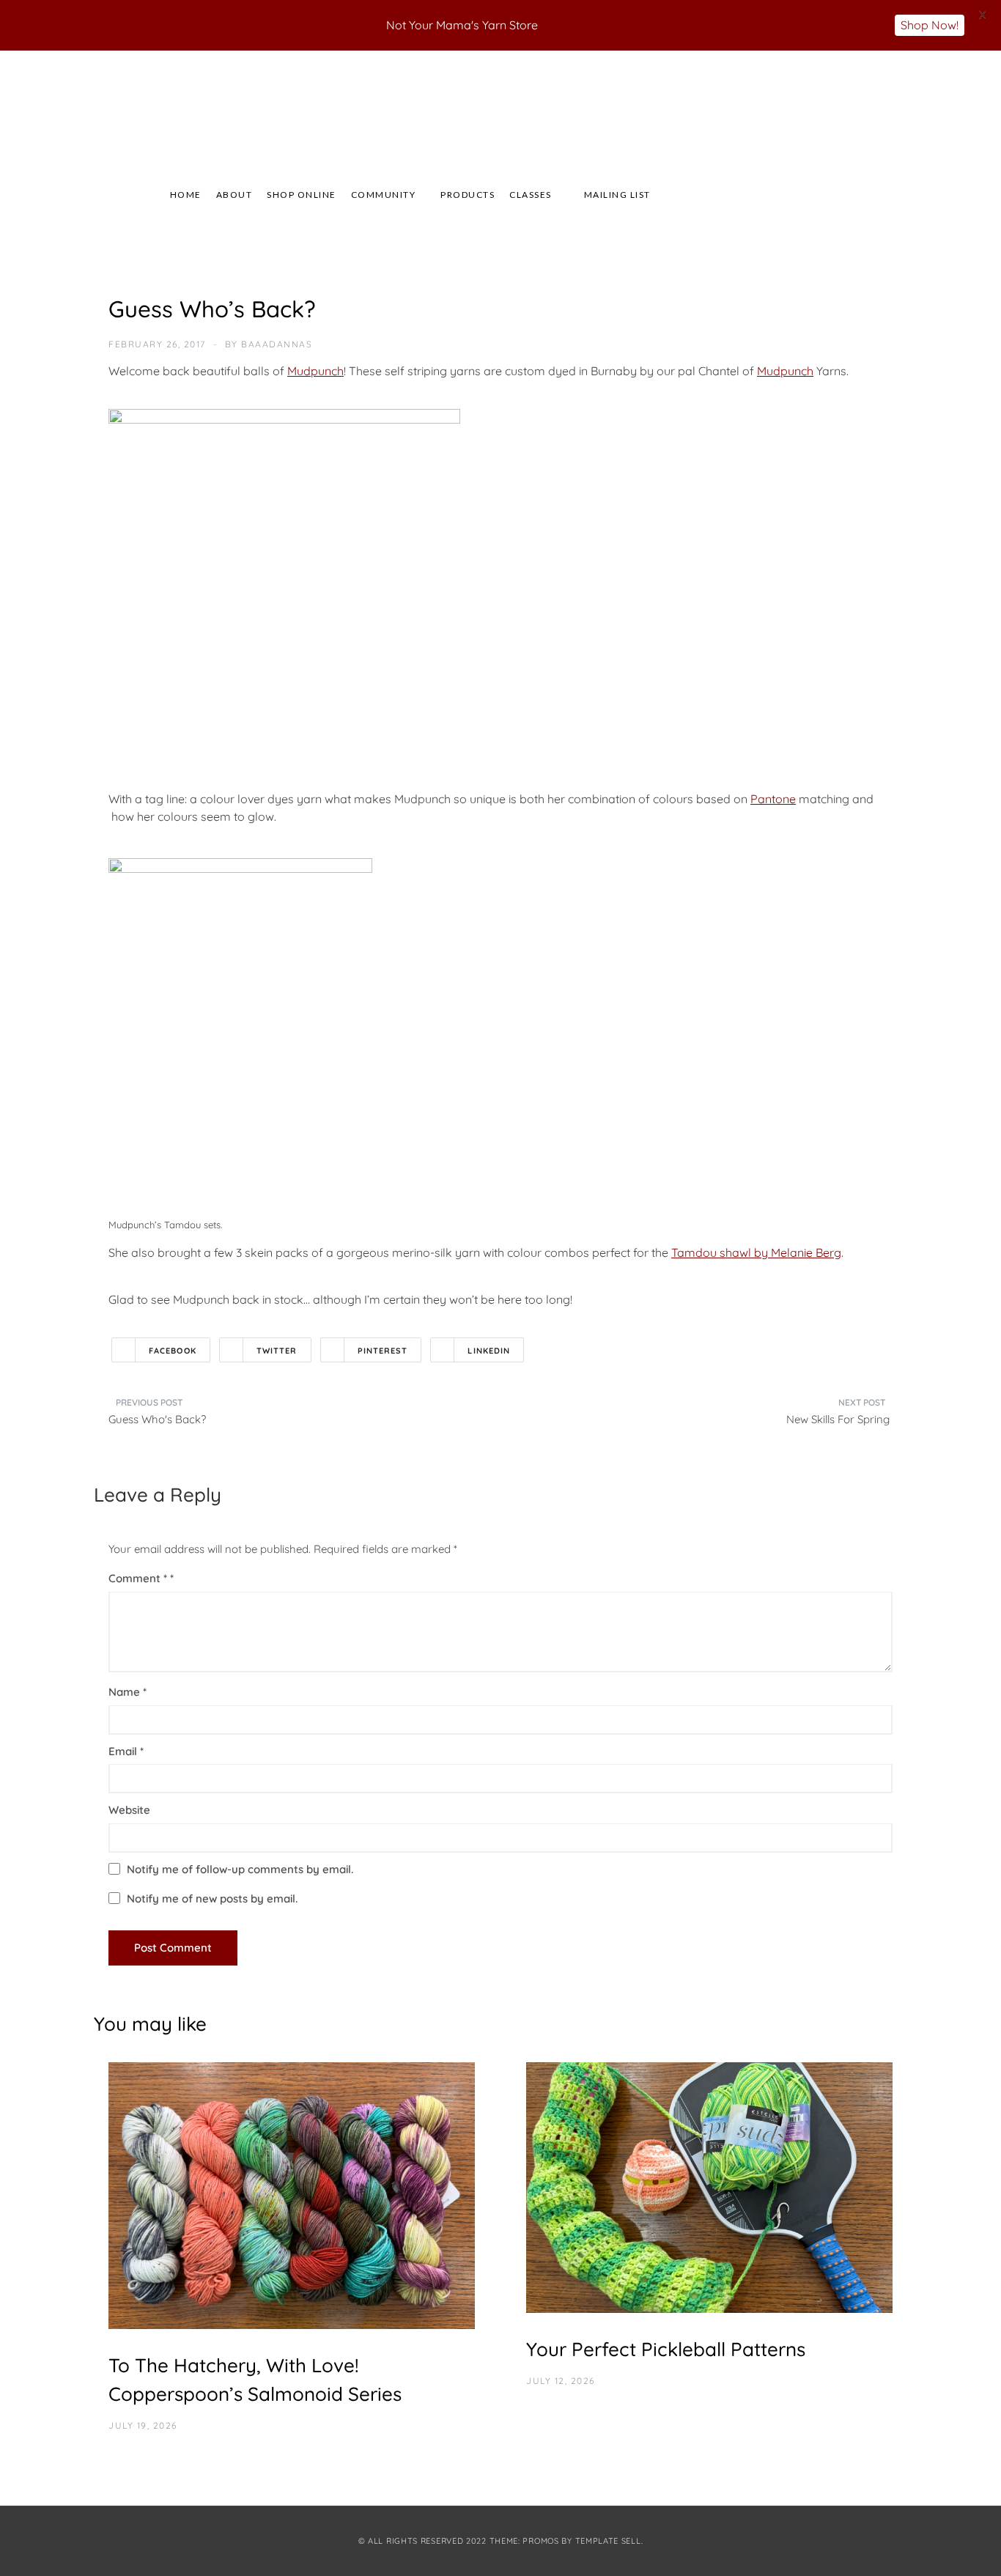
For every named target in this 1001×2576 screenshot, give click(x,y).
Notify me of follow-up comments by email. (240, 1869)
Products (468, 195)
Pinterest (383, 1351)
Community (384, 195)
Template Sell (608, 2541)
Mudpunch (315, 371)
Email (126, 1751)
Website (129, 1810)
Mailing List (617, 195)
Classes (531, 195)
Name (128, 1692)
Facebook (173, 1351)
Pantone (773, 799)
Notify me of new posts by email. (212, 1898)
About (234, 195)
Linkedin (489, 1351)
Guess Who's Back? (157, 1419)
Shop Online (302, 195)
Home (186, 195)
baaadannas (277, 344)
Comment (138, 1578)
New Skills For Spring (839, 1419)
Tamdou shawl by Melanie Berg (756, 1252)
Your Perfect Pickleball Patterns (666, 2349)
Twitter (277, 1351)
